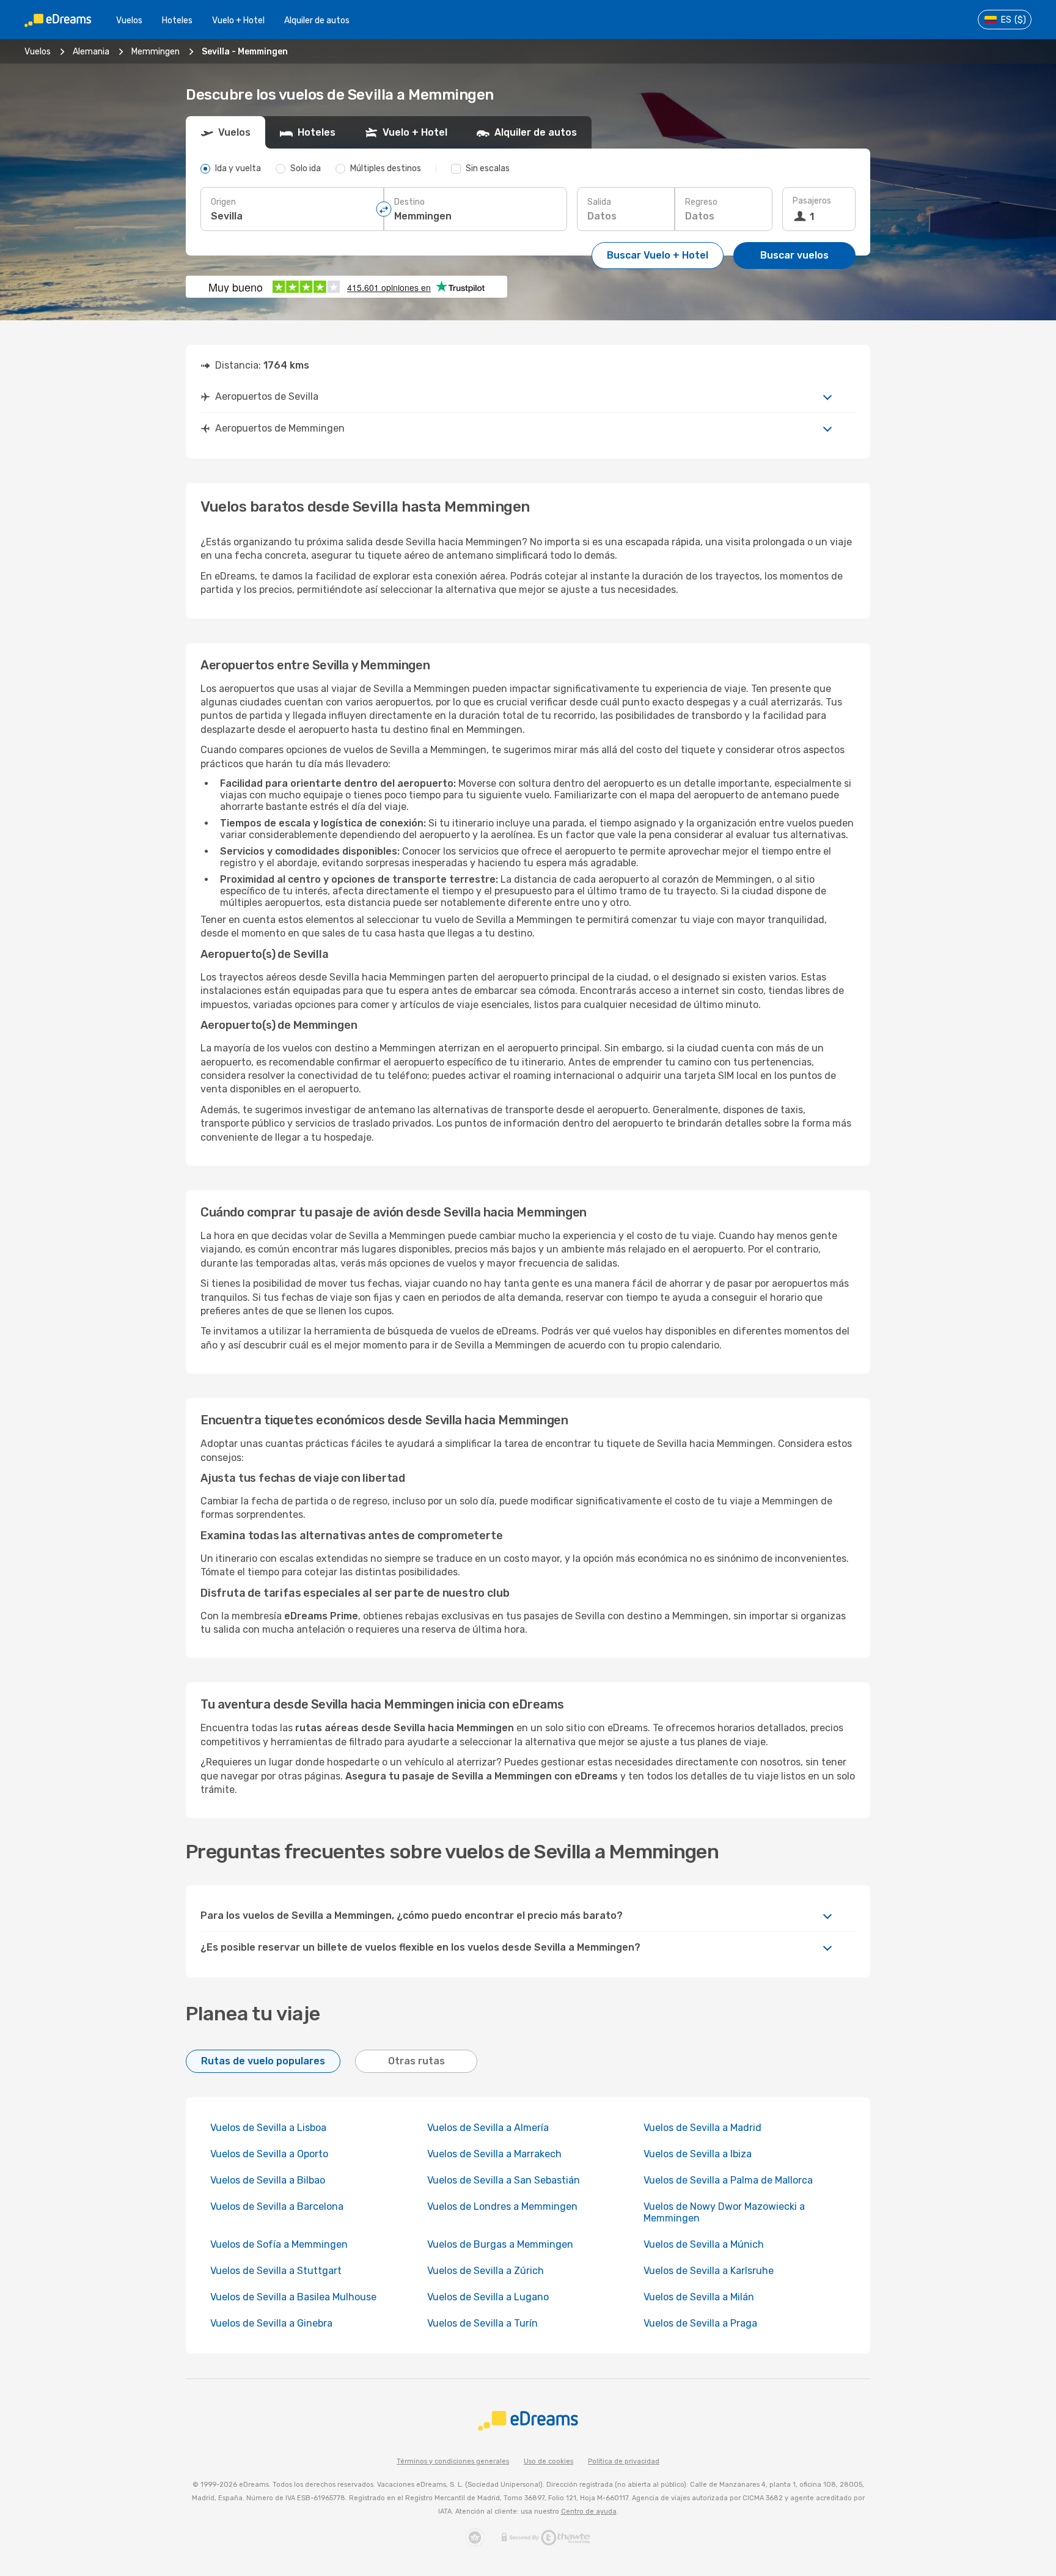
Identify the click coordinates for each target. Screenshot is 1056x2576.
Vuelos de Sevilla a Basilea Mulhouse (293, 2297)
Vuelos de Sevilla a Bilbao (268, 2180)
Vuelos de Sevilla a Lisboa (268, 2128)
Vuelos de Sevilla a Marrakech (494, 2154)
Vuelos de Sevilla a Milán (699, 2297)
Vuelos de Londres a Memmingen (502, 2206)
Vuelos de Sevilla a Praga (700, 2323)
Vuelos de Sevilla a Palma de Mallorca (728, 2180)
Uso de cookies (548, 2461)
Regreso (701, 202)
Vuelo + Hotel (238, 20)
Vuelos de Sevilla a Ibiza (698, 2154)
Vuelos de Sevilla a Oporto (269, 2154)
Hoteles (177, 20)
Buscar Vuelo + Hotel (658, 255)
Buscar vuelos (794, 255)
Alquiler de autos (317, 20)
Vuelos (129, 20)
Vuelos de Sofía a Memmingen (279, 2244)
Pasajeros (812, 201)
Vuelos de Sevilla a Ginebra (271, 2323)
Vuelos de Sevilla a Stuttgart (276, 2271)
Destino (409, 202)
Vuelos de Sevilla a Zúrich (486, 2271)
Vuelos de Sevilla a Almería (488, 2128)
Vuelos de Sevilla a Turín (482, 2323)
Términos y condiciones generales (453, 2461)
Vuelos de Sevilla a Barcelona (277, 2206)
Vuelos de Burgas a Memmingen (500, 2244)
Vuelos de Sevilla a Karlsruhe (709, 2271)
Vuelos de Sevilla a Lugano (488, 2297)
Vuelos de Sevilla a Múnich (704, 2244)
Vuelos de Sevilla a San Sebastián (504, 2180)
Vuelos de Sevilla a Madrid (702, 2128)
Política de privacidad (624, 2461)
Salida (599, 202)
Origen (223, 202)
